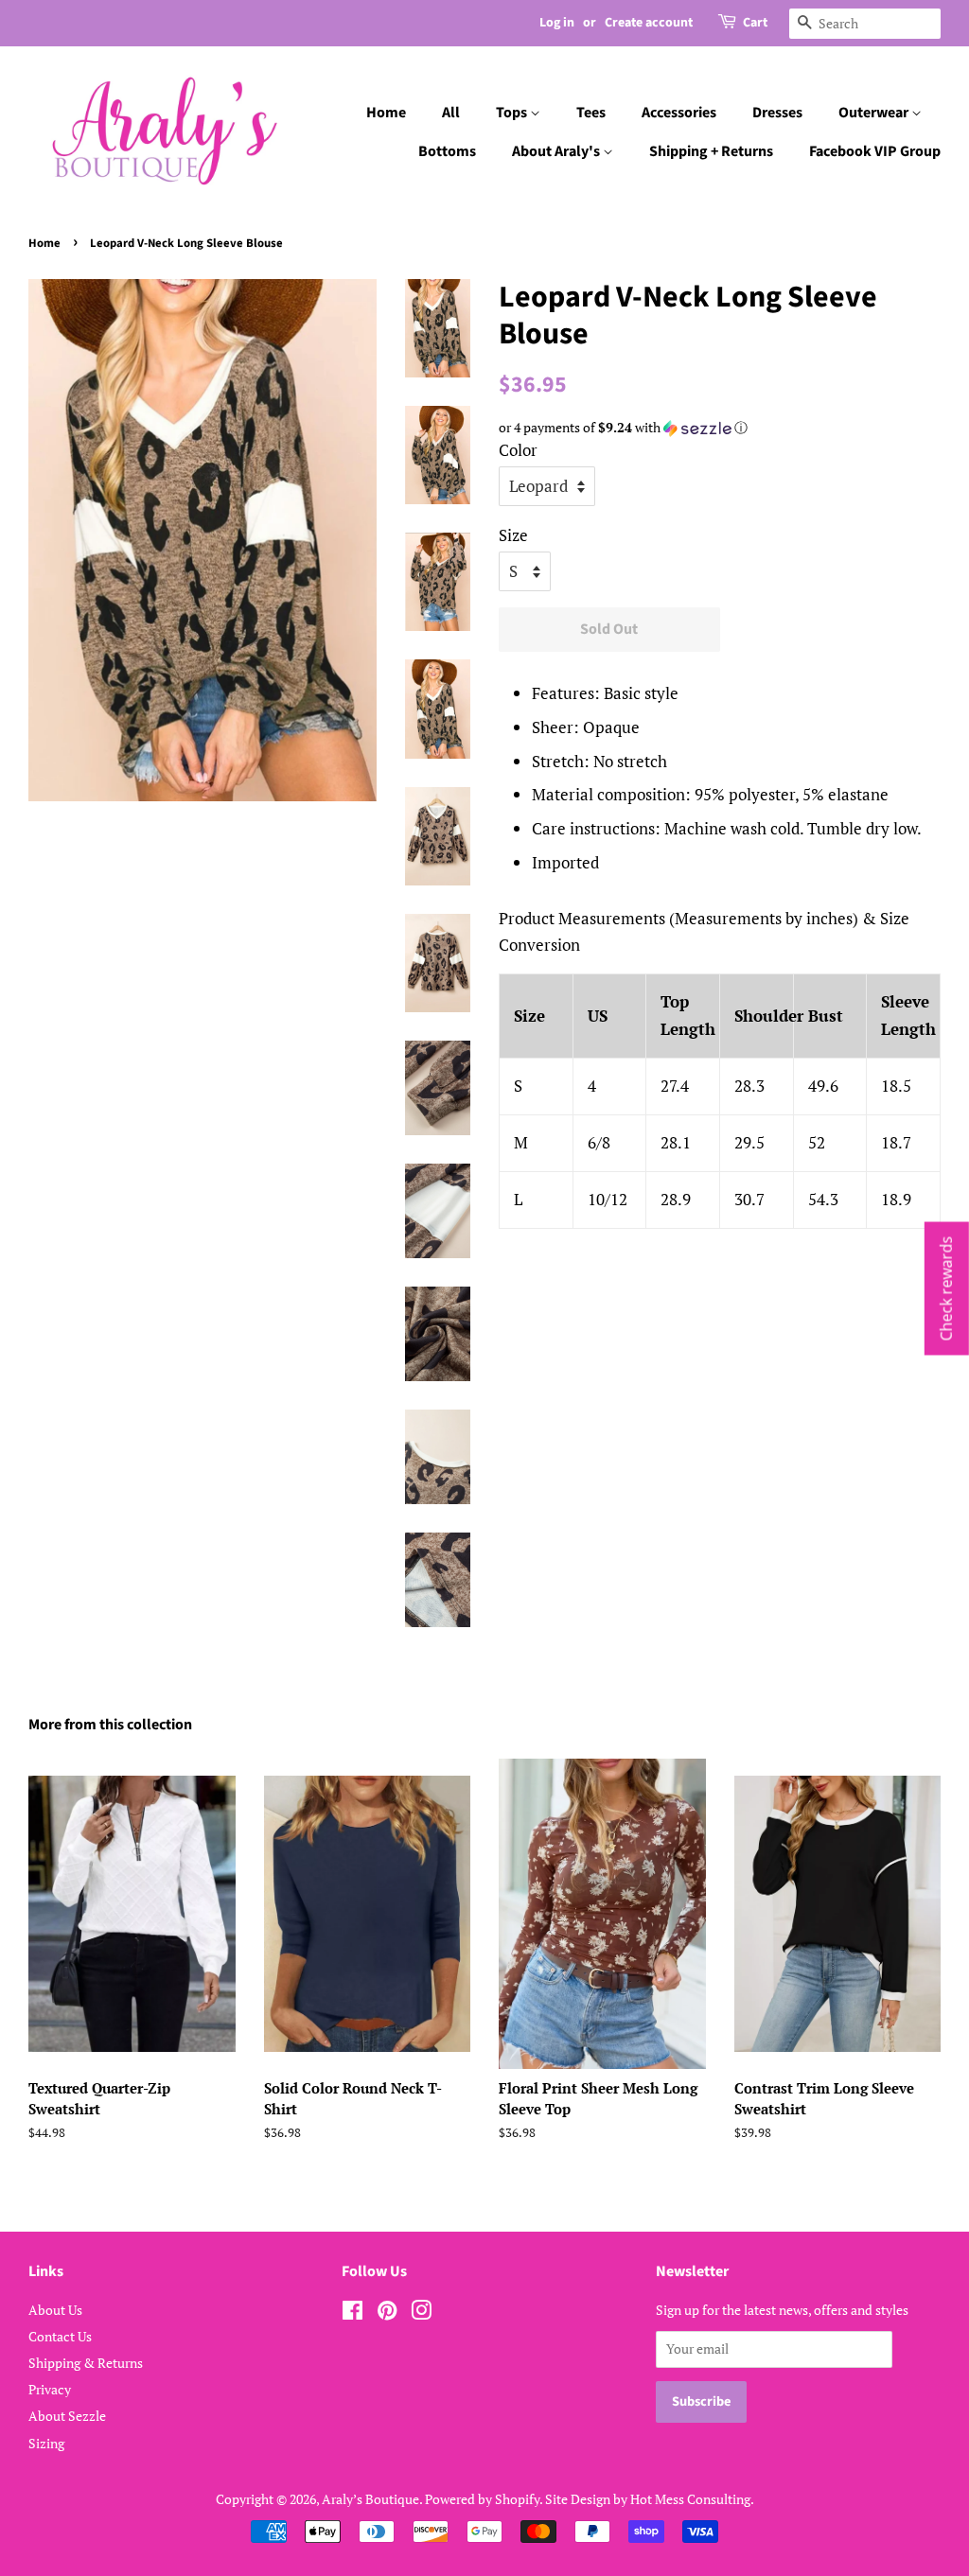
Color (518, 450)
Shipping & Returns (86, 2363)
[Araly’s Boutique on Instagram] (421, 2313)
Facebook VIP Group (875, 151)
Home (386, 113)
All (451, 113)
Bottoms (447, 151)
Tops (513, 113)
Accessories (679, 113)
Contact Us (60, 2336)
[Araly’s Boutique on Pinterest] (387, 2313)
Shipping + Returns (711, 151)
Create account (649, 23)
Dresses (777, 113)
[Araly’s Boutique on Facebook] (352, 2313)
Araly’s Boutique (370, 2499)
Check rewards (946, 1288)
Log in (557, 23)
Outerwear (875, 113)
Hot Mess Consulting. (692, 2499)
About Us (55, 2310)
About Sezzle (67, 2416)
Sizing (46, 2443)
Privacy (50, 2389)
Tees (591, 113)
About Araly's (557, 151)
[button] (720, 428)
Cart (755, 23)
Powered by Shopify (482, 2499)
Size (513, 535)
